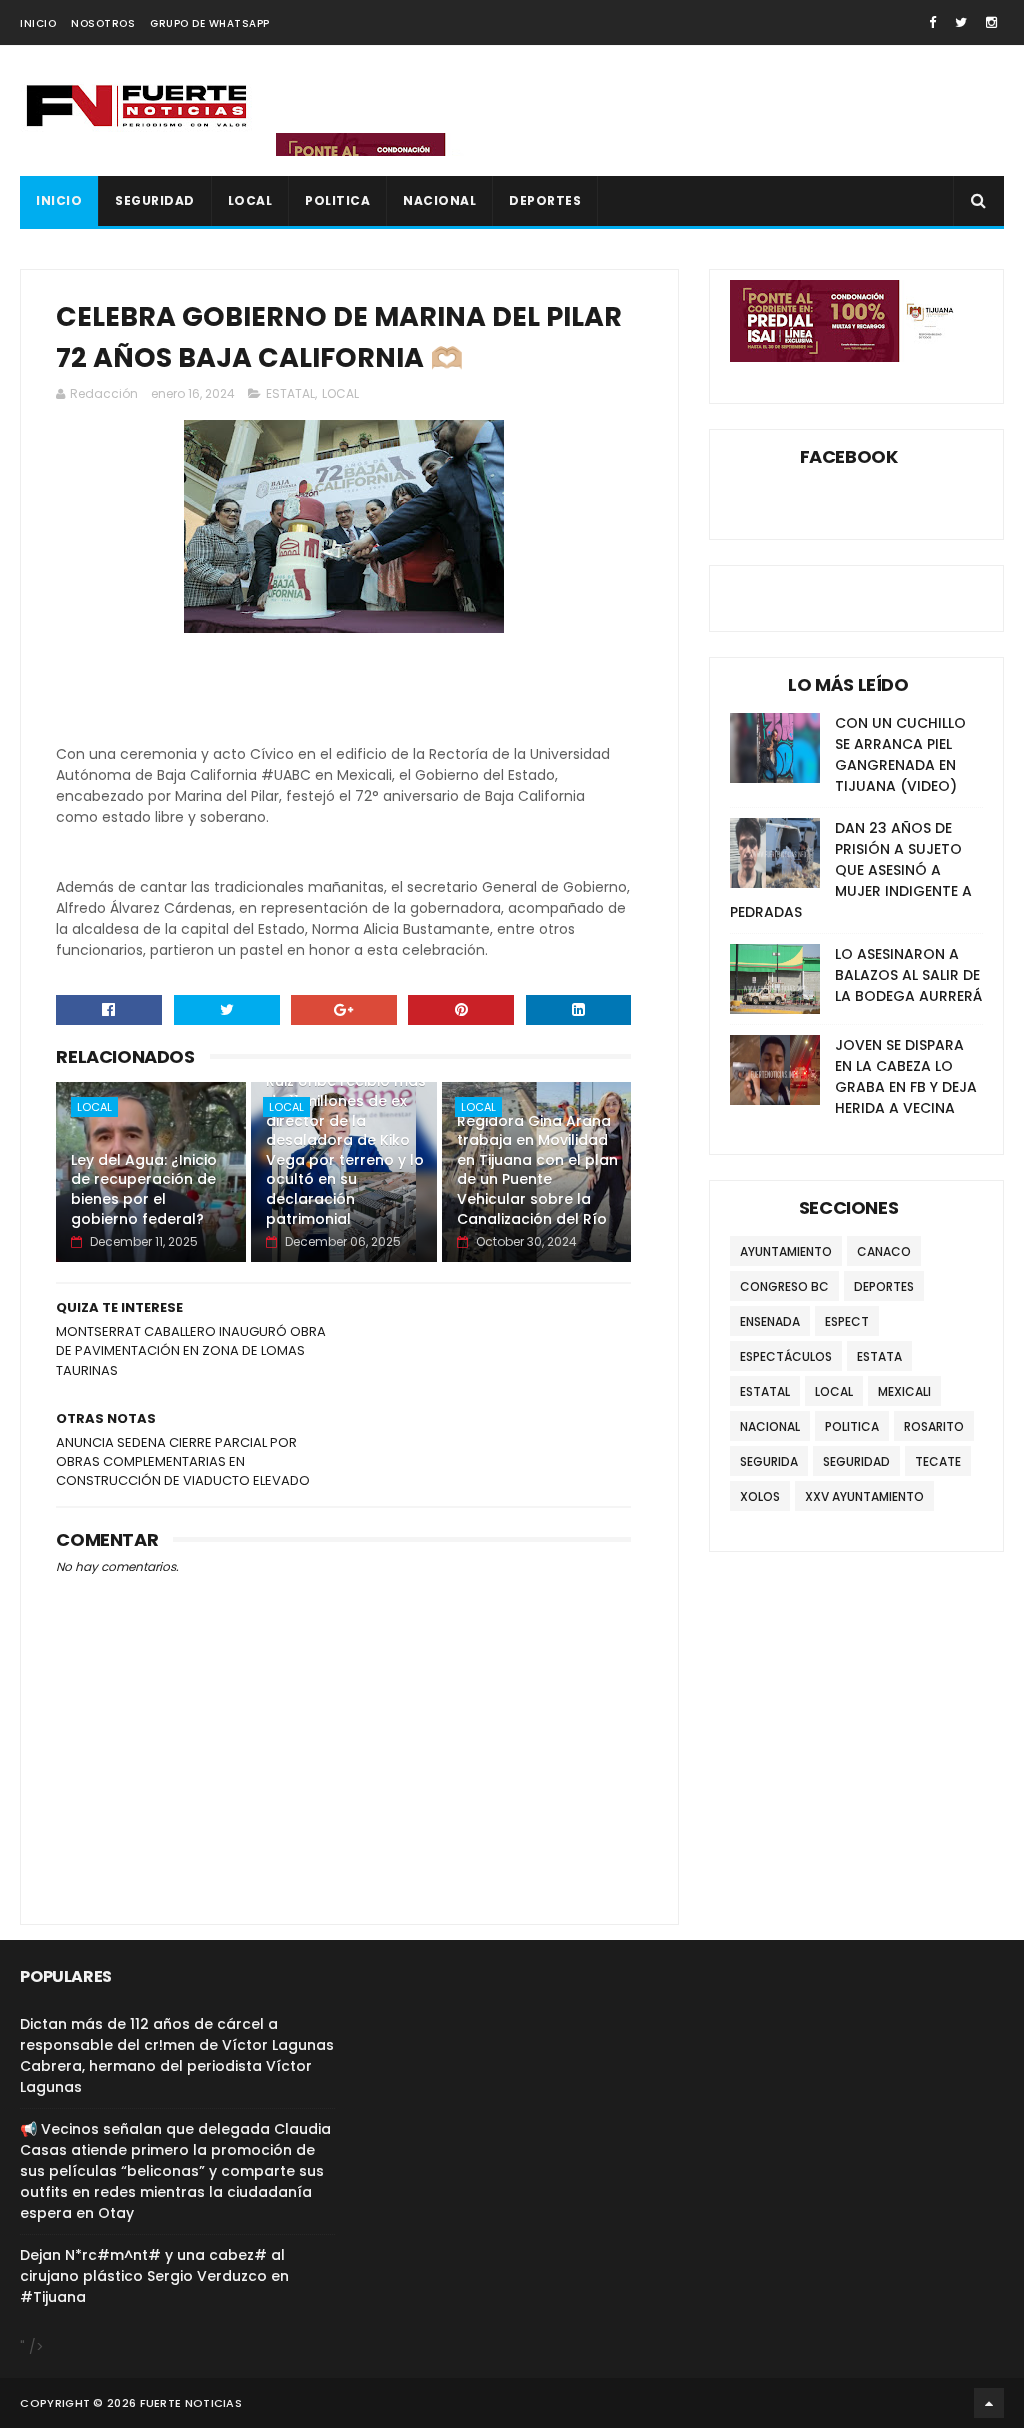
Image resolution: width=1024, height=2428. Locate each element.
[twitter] (961, 22)
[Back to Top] (989, 2403)
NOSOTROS (103, 23)
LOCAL (250, 200)
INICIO (38, 23)
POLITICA (337, 200)
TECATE (938, 1461)
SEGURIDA (769, 1461)
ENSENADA (770, 1321)
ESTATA (879, 1356)
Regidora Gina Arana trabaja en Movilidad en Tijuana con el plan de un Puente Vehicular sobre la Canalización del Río (537, 1170)
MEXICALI (904, 1391)
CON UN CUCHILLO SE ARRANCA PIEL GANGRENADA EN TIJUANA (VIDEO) (900, 754)
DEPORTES (545, 200)
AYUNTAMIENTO (786, 1251)
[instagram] (991, 22)
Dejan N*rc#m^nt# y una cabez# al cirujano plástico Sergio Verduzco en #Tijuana (154, 2276)
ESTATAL (290, 393)
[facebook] (932, 22)
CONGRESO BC (784, 1286)
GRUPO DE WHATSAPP (210, 23)
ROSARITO (934, 1426)
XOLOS (760, 1496)
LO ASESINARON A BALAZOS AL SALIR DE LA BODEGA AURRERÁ (908, 975)
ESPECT (847, 1321)
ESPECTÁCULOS (786, 1356)
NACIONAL (439, 200)
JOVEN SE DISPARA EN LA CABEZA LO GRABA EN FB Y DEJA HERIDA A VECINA (906, 1076)
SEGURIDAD (155, 200)
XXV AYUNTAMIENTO (864, 1496)
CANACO (884, 1251)
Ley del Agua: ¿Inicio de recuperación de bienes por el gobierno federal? (144, 1189)
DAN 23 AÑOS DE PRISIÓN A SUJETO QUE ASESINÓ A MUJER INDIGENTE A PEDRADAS (851, 870)
